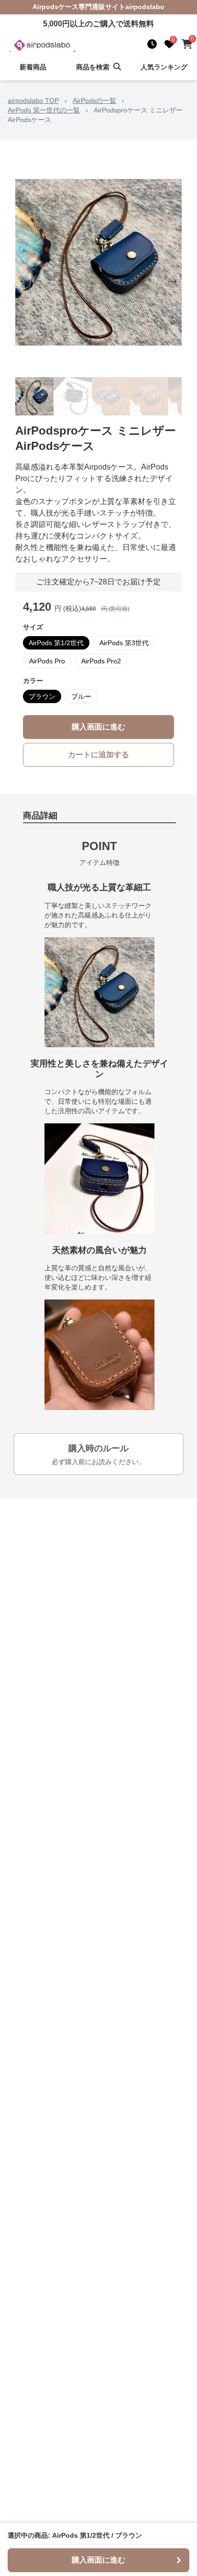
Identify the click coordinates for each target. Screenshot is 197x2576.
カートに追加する (98, 755)
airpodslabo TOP (33, 101)
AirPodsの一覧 (94, 101)
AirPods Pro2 (101, 661)
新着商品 (33, 67)
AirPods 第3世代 (124, 643)
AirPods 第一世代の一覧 (44, 110)
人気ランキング (164, 67)
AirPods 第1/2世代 (56, 643)
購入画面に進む (98, 727)
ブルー (81, 696)
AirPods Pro (47, 661)
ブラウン (42, 696)
